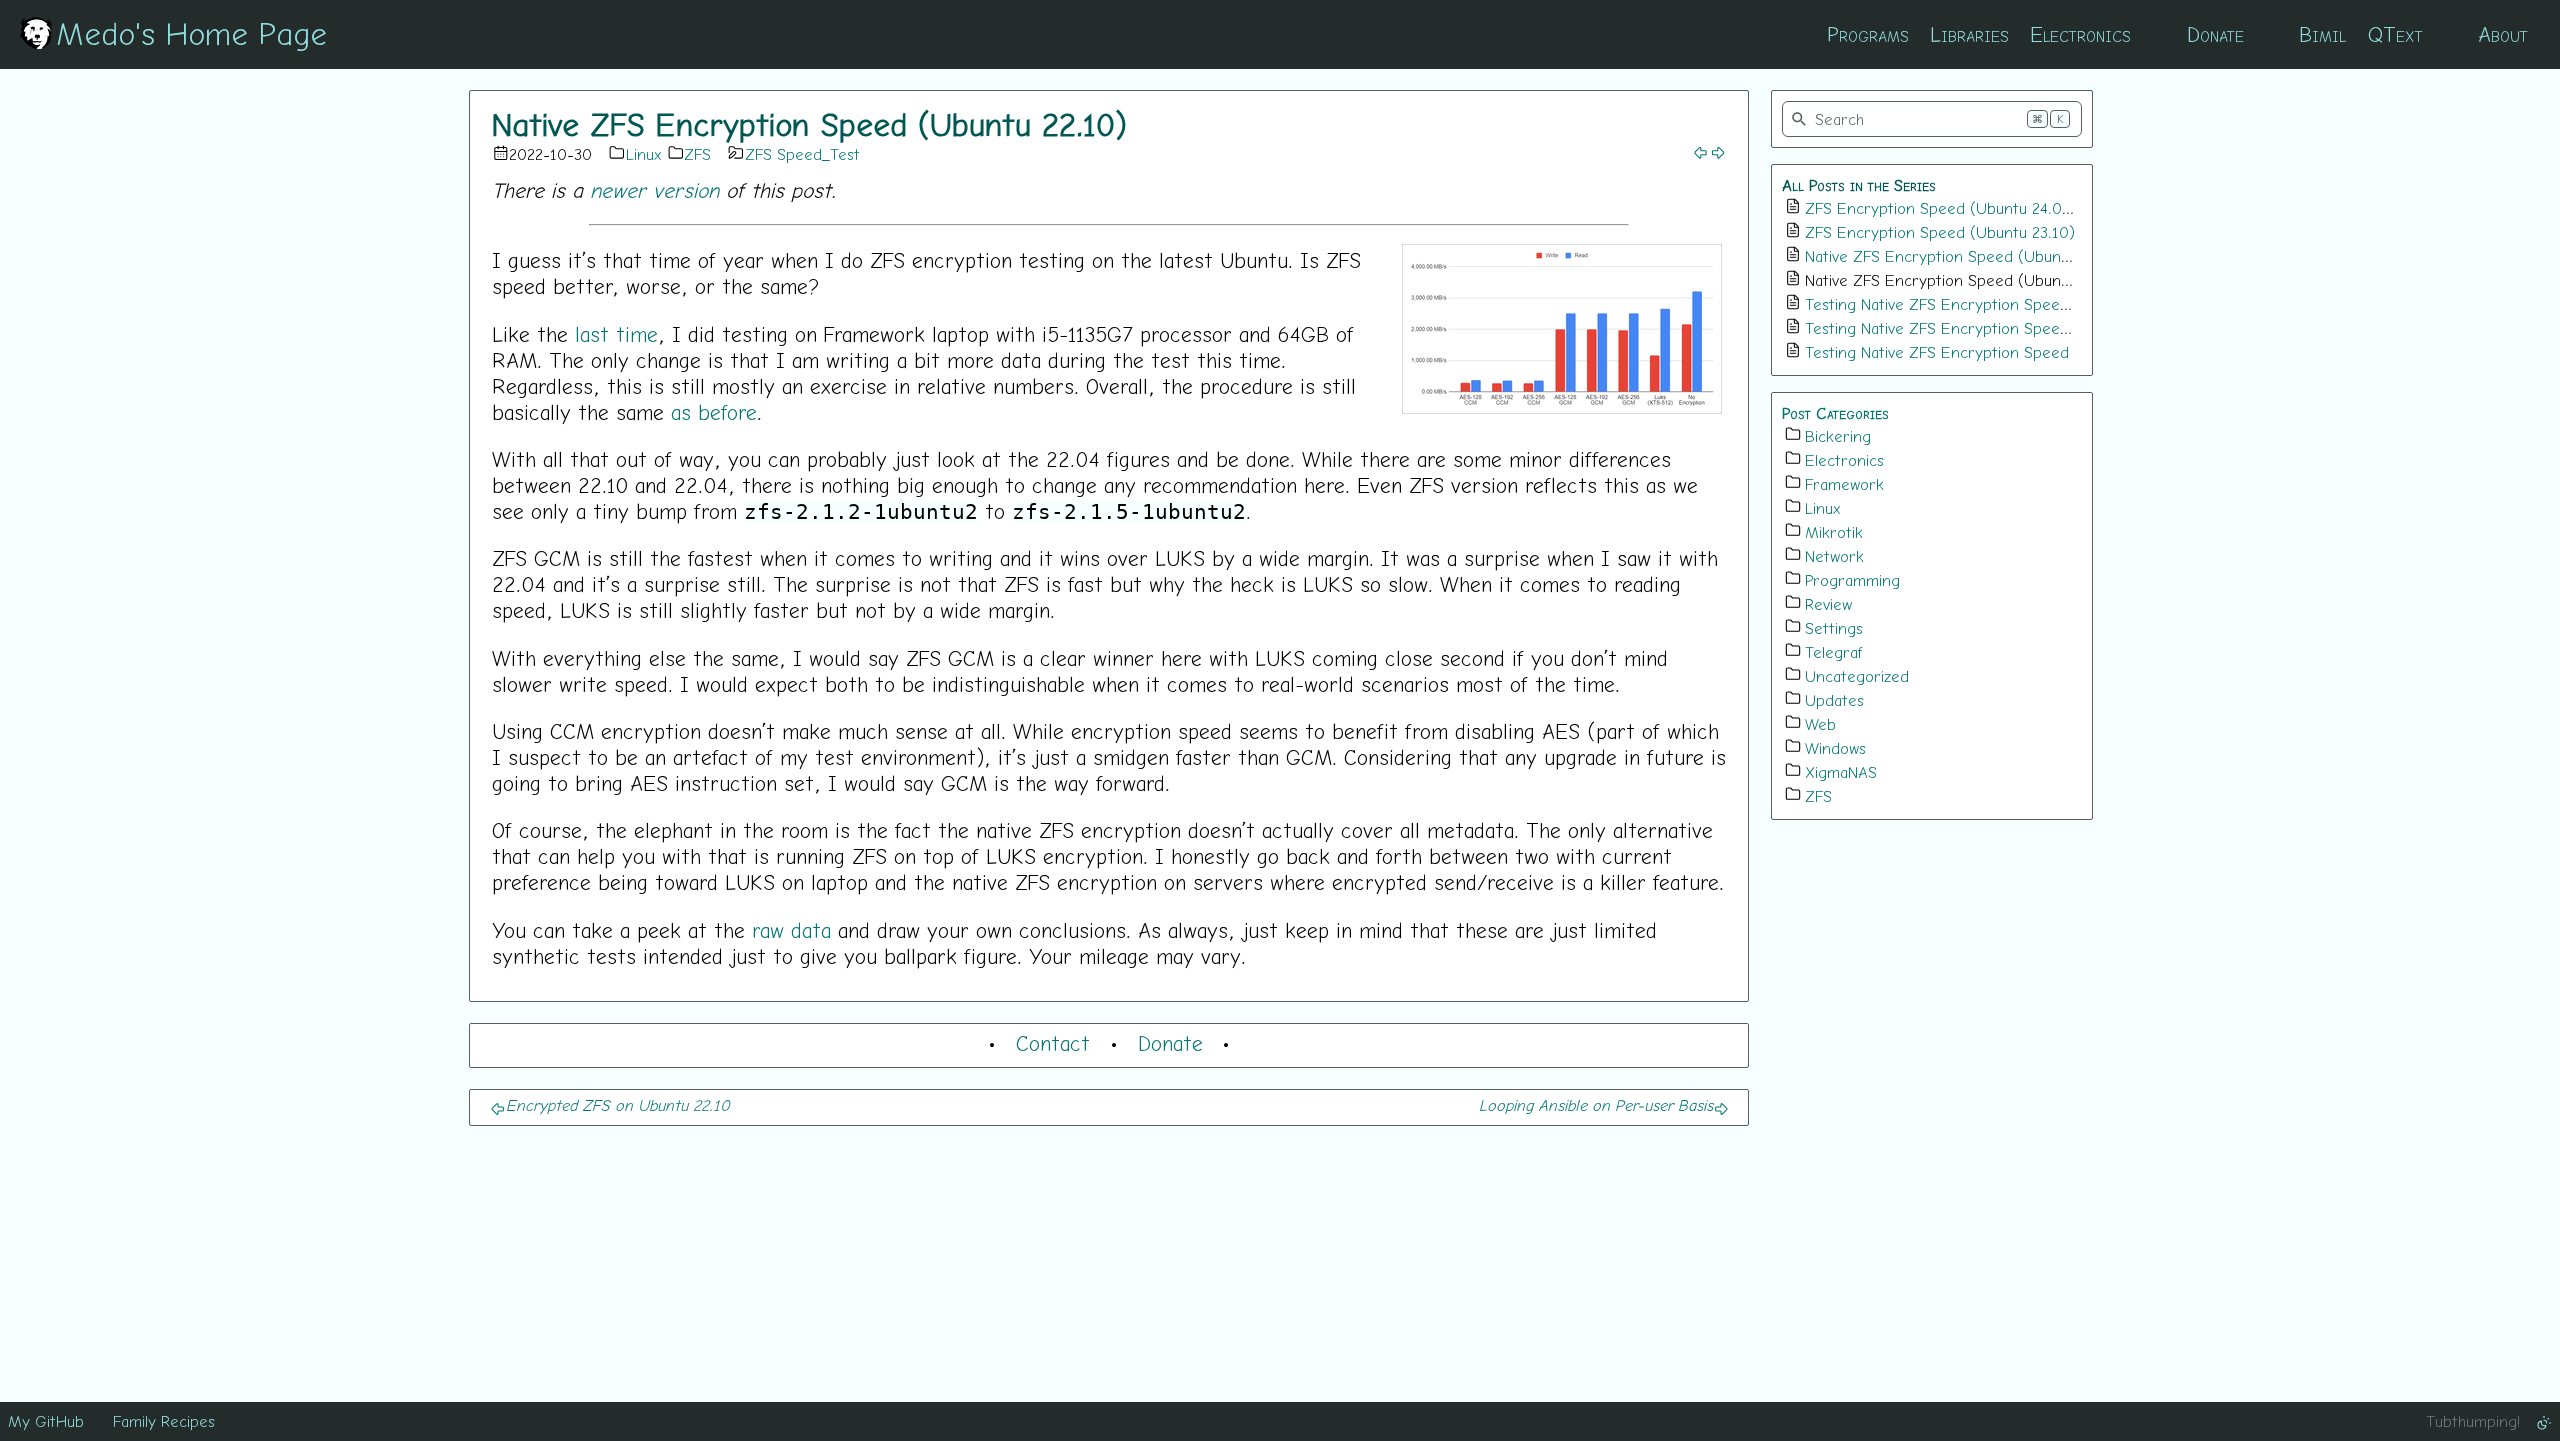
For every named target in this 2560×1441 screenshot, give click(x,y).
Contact (1053, 1043)
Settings (1834, 628)
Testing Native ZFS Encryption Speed (1937, 352)
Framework (1844, 484)
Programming (1852, 580)
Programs (1868, 34)
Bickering (1838, 436)
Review (1828, 604)
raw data (791, 930)
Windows (1835, 748)
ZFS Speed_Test (802, 154)
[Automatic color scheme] (2544, 1421)
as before (714, 412)
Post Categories (1835, 413)
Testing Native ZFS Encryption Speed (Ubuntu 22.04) (1992, 304)
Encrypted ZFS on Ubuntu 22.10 (618, 1105)
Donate (2215, 34)
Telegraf (1834, 652)
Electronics (2080, 34)
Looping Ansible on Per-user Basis (1596, 1105)
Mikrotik (1834, 532)
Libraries (1969, 34)
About (2503, 34)
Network (1834, 556)
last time (616, 334)
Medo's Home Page (191, 33)
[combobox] (1932, 119)
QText (2395, 34)
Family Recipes (164, 1421)
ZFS (697, 154)
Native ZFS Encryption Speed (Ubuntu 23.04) (1964, 256)
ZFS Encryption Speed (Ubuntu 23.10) (1940, 232)
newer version (654, 190)
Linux (644, 154)
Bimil (2322, 34)
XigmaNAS (1841, 772)
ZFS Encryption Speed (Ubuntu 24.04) (1940, 208)
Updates (1834, 700)
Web (1820, 724)
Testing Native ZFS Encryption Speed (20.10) (1965, 328)
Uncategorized (1857, 676)
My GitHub (46, 1421)
